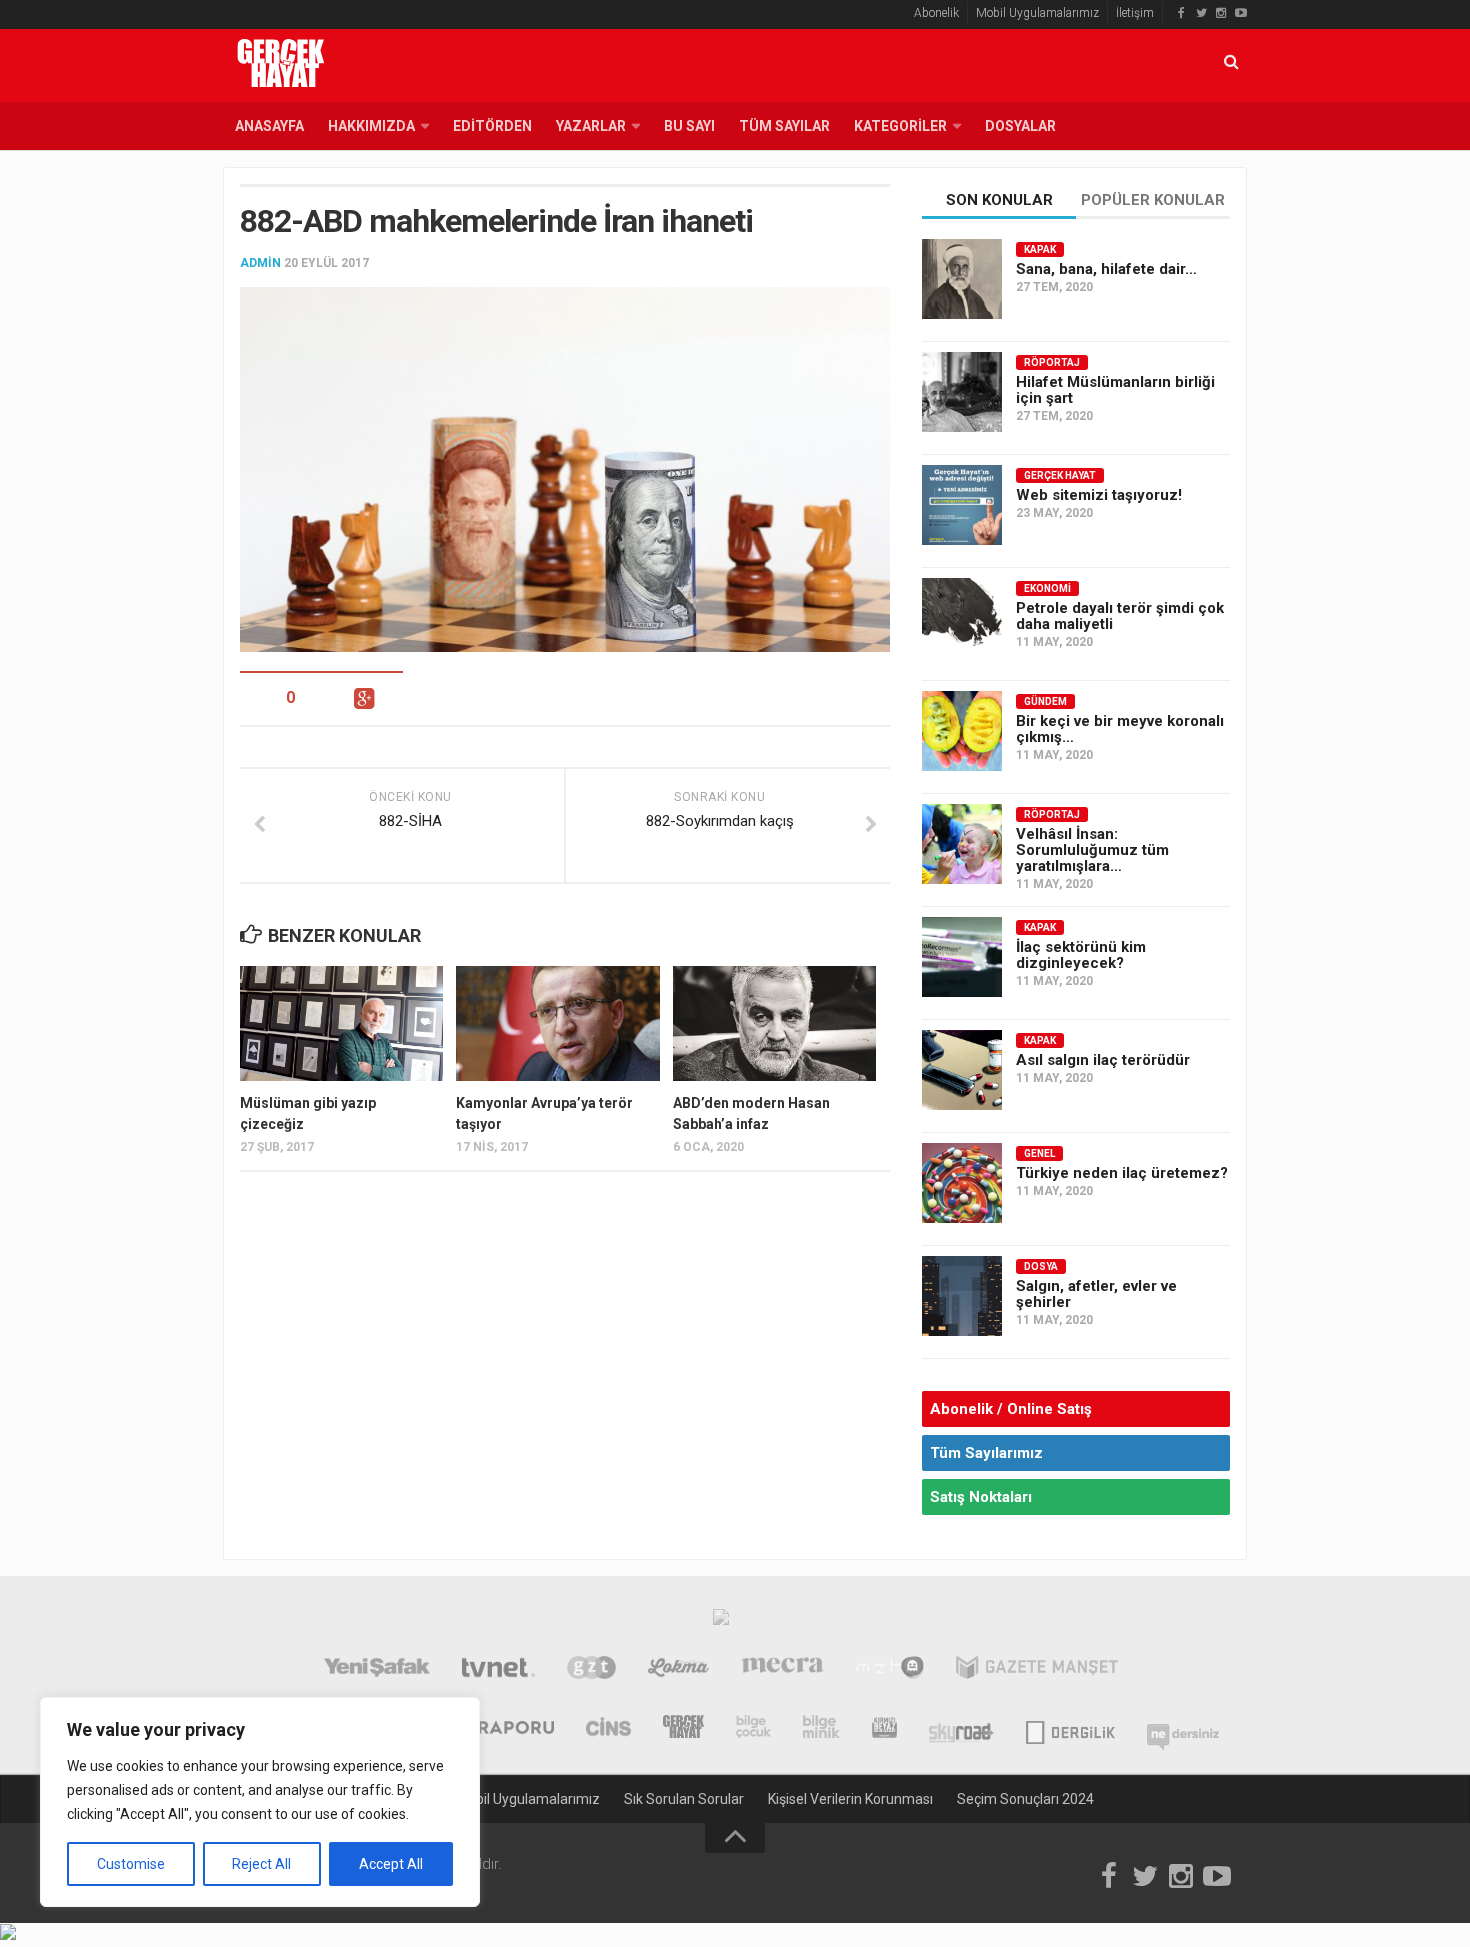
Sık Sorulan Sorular (684, 1799)
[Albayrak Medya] (721, 1622)
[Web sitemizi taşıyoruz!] (962, 505)
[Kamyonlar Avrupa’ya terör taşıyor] (557, 1023)
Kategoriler (900, 126)
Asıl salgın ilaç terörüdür (1103, 1060)
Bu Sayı (689, 126)
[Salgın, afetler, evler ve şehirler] (962, 1296)
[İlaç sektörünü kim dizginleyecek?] (962, 957)
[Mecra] (783, 1670)
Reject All (261, 1864)
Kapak (1040, 249)
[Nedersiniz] (1183, 1729)
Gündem (1045, 701)
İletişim (1135, 13)
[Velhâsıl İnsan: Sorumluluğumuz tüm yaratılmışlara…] (962, 844)
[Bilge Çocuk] (753, 1729)
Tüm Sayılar (784, 126)
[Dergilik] (1070, 1729)
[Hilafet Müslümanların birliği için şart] (962, 392)
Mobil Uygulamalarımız (1037, 13)
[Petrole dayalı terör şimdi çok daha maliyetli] (962, 618)
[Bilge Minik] (821, 1729)
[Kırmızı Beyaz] (884, 1729)
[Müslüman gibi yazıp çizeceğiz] (341, 1023)
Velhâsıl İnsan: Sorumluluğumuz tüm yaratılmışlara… (1092, 850)
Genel (1039, 1153)
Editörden (492, 126)
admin (260, 263)
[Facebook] (1181, 13)
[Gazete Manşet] (1037, 1670)
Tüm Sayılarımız (986, 1453)
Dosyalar (1020, 126)
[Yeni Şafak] (376, 1670)
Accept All (391, 1864)
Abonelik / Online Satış (1011, 1409)
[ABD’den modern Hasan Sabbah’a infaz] (774, 1023)
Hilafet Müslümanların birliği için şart (1115, 390)
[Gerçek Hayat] (683, 1729)
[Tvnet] (498, 1670)
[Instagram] (1221, 13)
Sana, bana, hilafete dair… (1106, 269)
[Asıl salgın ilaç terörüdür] (962, 1070)
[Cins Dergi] (608, 1729)
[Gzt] (591, 1670)
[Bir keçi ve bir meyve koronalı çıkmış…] (962, 731)
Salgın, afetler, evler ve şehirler (1096, 1294)
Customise (131, 1864)
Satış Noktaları (981, 1497)
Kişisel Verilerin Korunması (850, 1799)
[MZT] (889, 1670)
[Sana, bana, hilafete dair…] (962, 279)
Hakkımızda (371, 126)
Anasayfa (269, 126)
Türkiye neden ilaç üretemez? (1122, 1173)
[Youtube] (1241, 13)
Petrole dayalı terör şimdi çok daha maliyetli (1120, 616)
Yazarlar (591, 126)
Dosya (1041, 1266)
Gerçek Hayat (1060, 475)
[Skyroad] (961, 1729)
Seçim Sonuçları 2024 (1025, 1799)
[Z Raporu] (502, 1729)
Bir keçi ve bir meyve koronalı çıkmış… (1120, 729)
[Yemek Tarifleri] (678, 1670)
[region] (260, 1802)
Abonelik (936, 13)
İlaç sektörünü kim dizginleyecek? (1081, 955)
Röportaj (1052, 362)
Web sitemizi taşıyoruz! (1099, 495)
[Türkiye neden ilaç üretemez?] (962, 1183)
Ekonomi (1047, 588)
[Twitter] (1201, 13)
